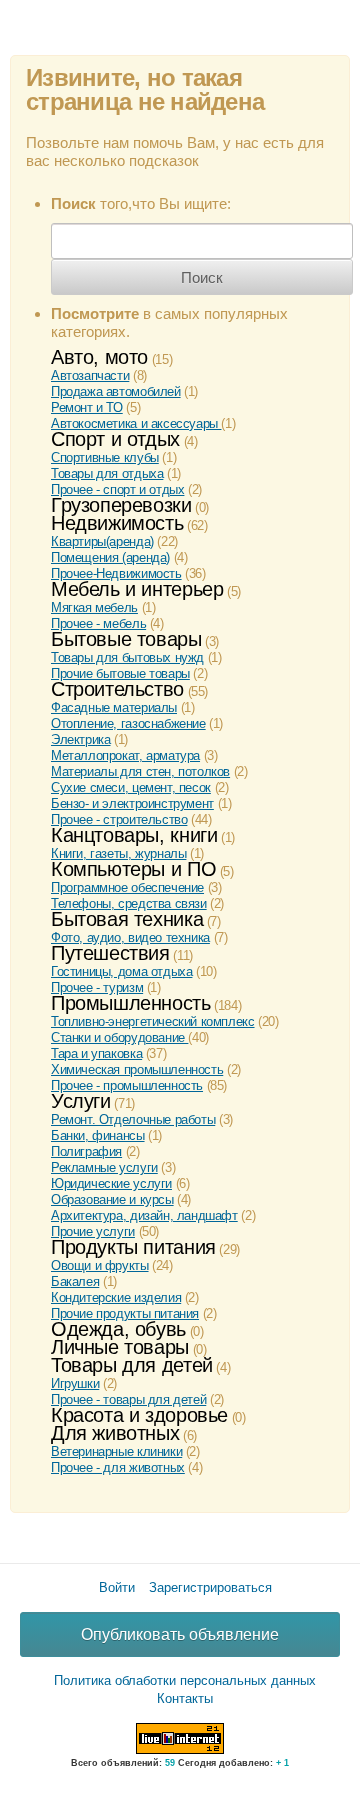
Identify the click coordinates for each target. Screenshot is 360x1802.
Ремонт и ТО (87, 407)
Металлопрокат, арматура (125, 755)
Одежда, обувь (118, 1329)
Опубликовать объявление (180, 1634)
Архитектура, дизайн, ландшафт (144, 1215)
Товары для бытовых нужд (127, 657)
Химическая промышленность (137, 1069)
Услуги (81, 1101)
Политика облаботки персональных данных (185, 1680)
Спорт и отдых (115, 439)
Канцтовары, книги (134, 835)
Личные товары (120, 1347)
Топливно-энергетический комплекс (153, 1021)
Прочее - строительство (119, 819)
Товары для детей (132, 1365)
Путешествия (110, 953)
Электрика (81, 739)
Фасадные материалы (114, 707)
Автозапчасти (90, 375)
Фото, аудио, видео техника (130, 937)
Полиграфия (86, 1151)
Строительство (117, 689)
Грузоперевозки (121, 505)
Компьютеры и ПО (133, 869)
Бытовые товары (126, 639)
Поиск (202, 277)
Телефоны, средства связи (129, 903)
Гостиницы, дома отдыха (121, 971)
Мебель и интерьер (137, 589)
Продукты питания (133, 1247)
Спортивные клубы (105, 457)
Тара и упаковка (96, 1053)
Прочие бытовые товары (120, 673)
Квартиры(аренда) (102, 541)
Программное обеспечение (127, 887)
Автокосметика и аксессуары (136, 423)
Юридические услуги (111, 1183)
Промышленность (131, 1003)
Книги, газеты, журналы (118, 853)
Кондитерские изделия (116, 1297)
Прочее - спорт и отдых (117, 489)
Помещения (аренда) (110, 557)
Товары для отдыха (107, 473)
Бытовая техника (127, 919)
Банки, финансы (98, 1135)
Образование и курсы (112, 1199)
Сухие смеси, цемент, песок (131, 787)
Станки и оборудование (119, 1037)
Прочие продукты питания (125, 1313)
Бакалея (75, 1281)
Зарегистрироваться (210, 1587)
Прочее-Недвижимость (116, 573)
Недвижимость (117, 523)
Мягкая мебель (94, 607)
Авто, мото (99, 357)
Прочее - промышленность (127, 1085)
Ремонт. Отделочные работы (133, 1119)
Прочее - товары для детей (128, 1399)
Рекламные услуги (104, 1167)
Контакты (185, 1698)
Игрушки (75, 1383)
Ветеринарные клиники (116, 1451)
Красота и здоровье (139, 1415)
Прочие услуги (93, 1231)
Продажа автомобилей (116, 391)
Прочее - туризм (97, 987)
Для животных (115, 1433)
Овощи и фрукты (100, 1265)
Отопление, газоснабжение (128, 723)
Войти (117, 1587)
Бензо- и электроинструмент (132, 803)
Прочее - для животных (118, 1467)
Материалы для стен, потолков (140, 771)
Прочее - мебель (98, 623)
